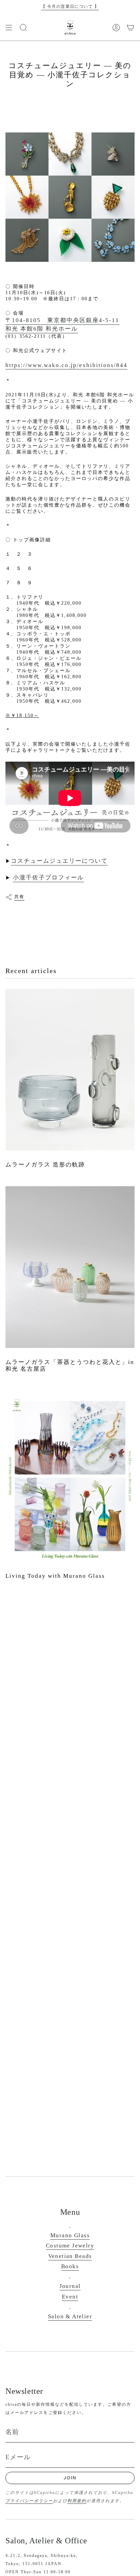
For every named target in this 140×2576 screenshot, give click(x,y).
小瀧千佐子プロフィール (48, 878)
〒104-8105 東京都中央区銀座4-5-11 (62, 320)
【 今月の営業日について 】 (70, 6)
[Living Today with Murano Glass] (70, 1476)
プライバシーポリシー (29, 2501)
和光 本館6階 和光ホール (42, 329)
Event (70, 2297)
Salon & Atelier (70, 2316)
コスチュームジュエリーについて (59, 861)
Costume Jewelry (70, 2246)
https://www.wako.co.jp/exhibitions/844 (66, 365)
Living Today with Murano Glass (55, 1576)
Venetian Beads (70, 2256)
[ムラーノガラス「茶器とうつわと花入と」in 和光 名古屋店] (70, 1267)
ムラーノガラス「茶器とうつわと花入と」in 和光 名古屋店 (70, 1365)
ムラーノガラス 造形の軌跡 (45, 1165)
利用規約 (77, 2501)
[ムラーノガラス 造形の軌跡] (70, 1070)
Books (70, 2266)
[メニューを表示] (9, 28)
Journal (70, 2286)
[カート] (130, 28)
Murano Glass (70, 2235)
